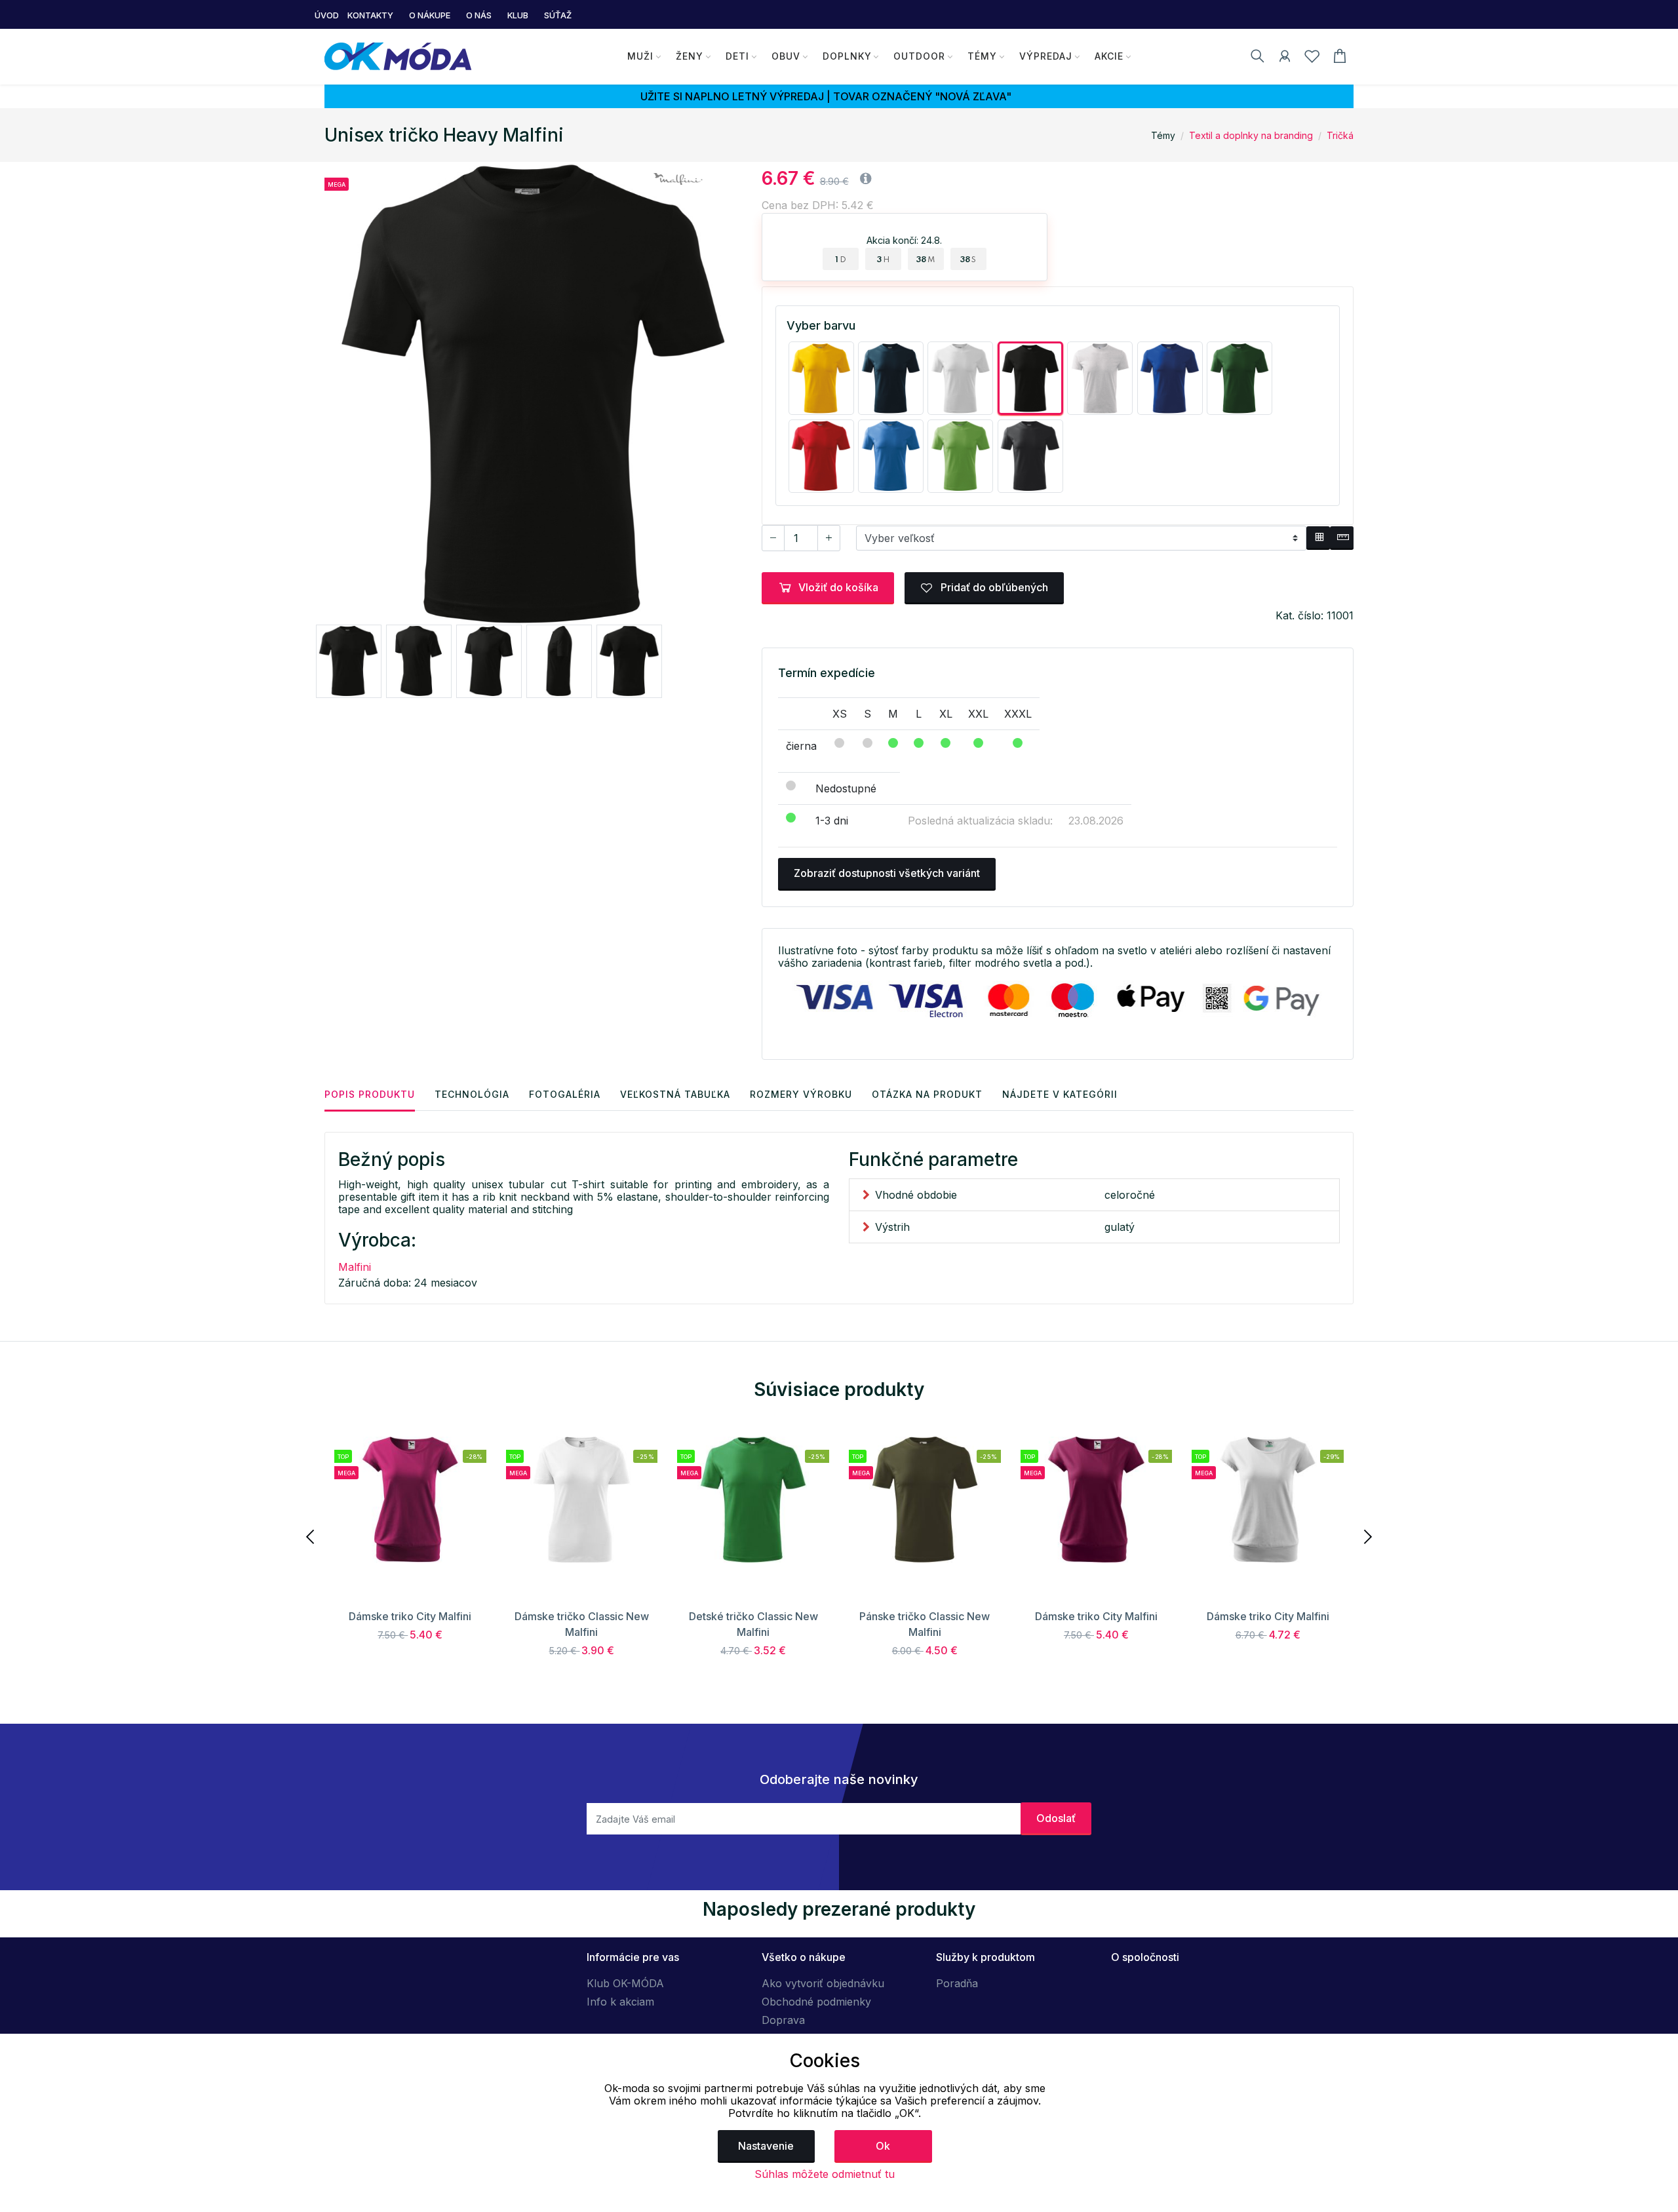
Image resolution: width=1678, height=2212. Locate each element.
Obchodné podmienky (816, 2002)
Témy (982, 56)
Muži (640, 56)
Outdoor (919, 56)
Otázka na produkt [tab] (927, 1094)
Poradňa (957, 1983)
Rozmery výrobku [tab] (801, 1094)
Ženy (690, 56)
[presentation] (311, 1536)
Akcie (1109, 56)
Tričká (1340, 135)
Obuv (786, 56)
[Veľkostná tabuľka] (1318, 538)
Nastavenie (766, 2146)
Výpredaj (1046, 56)
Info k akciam (620, 2002)
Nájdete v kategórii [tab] (1060, 1094)
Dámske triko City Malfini (410, 1616)
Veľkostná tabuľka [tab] (675, 1094)
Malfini (355, 1267)
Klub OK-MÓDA (625, 1983)
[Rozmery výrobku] (1342, 538)
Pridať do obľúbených (993, 587)
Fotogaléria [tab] (565, 1094)
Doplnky (847, 56)
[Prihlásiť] (1285, 58)
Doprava (783, 2020)
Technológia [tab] (472, 1094)
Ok (883, 2146)
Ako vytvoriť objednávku (823, 1983)
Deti (737, 56)
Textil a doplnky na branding (1251, 135)
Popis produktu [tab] (370, 1094)
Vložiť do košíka (838, 587)
